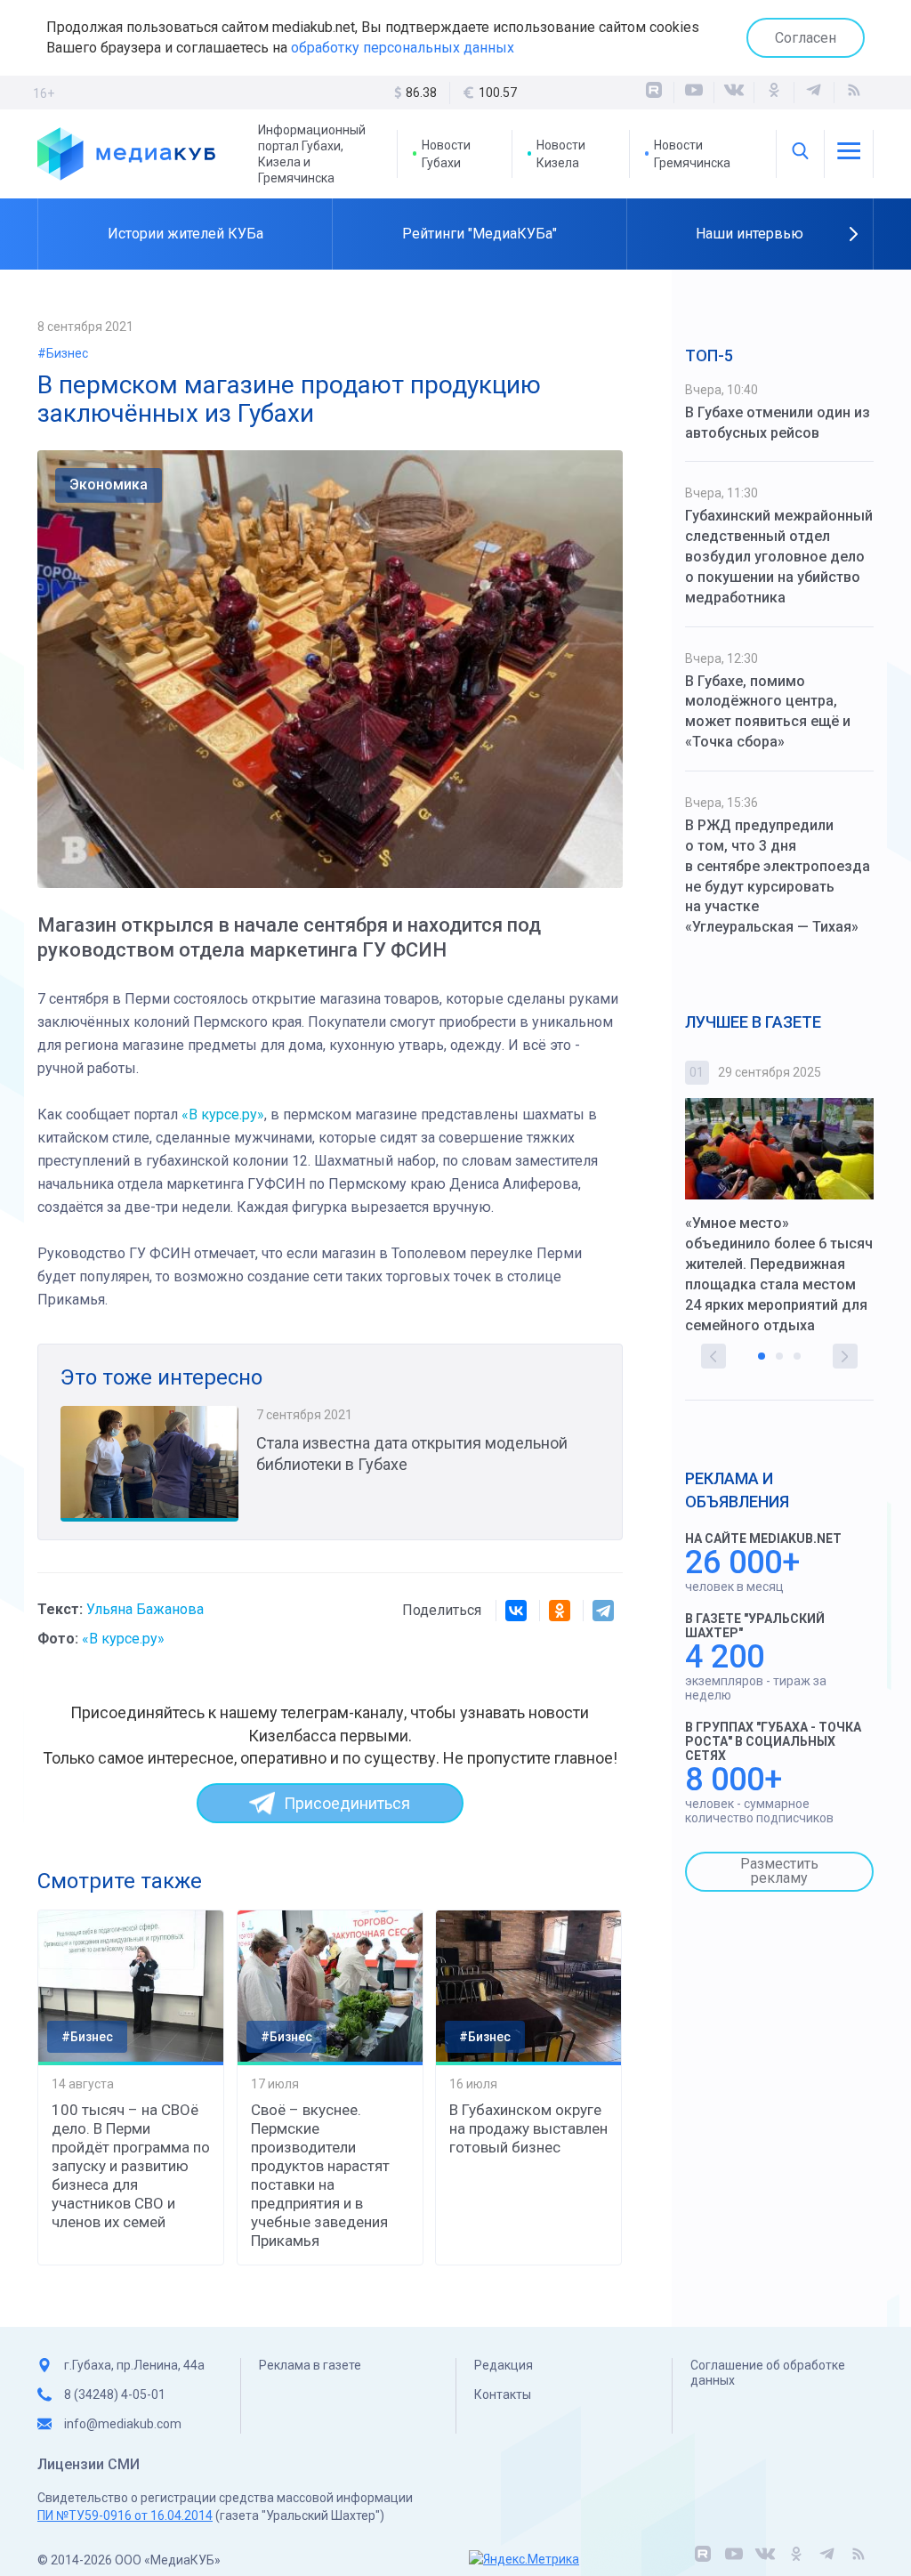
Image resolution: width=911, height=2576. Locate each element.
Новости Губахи (446, 154)
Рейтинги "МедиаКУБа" (480, 234)
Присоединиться (347, 1803)
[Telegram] (603, 1611)
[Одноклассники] (774, 93)
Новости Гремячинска (692, 154)
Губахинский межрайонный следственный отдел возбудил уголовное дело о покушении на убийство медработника (779, 556)
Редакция (504, 2365)
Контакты (503, 2394)
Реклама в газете (310, 2365)
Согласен (806, 38)
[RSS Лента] (854, 93)
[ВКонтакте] (734, 93)
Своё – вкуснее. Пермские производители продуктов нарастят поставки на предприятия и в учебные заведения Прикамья (320, 2175)
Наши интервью (750, 234)
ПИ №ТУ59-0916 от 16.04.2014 (125, 2515)
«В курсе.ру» (223, 1114)
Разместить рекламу (779, 1871)
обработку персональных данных (403, 48)
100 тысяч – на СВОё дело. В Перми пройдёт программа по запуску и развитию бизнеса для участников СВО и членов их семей (131, 2166)
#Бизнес (63, 353)
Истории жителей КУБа (185, 234)
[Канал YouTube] (694, 93)
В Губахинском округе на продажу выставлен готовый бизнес (528, 2128)
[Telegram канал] (814, 93)
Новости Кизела (561, 154)
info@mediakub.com (123, 2424)
